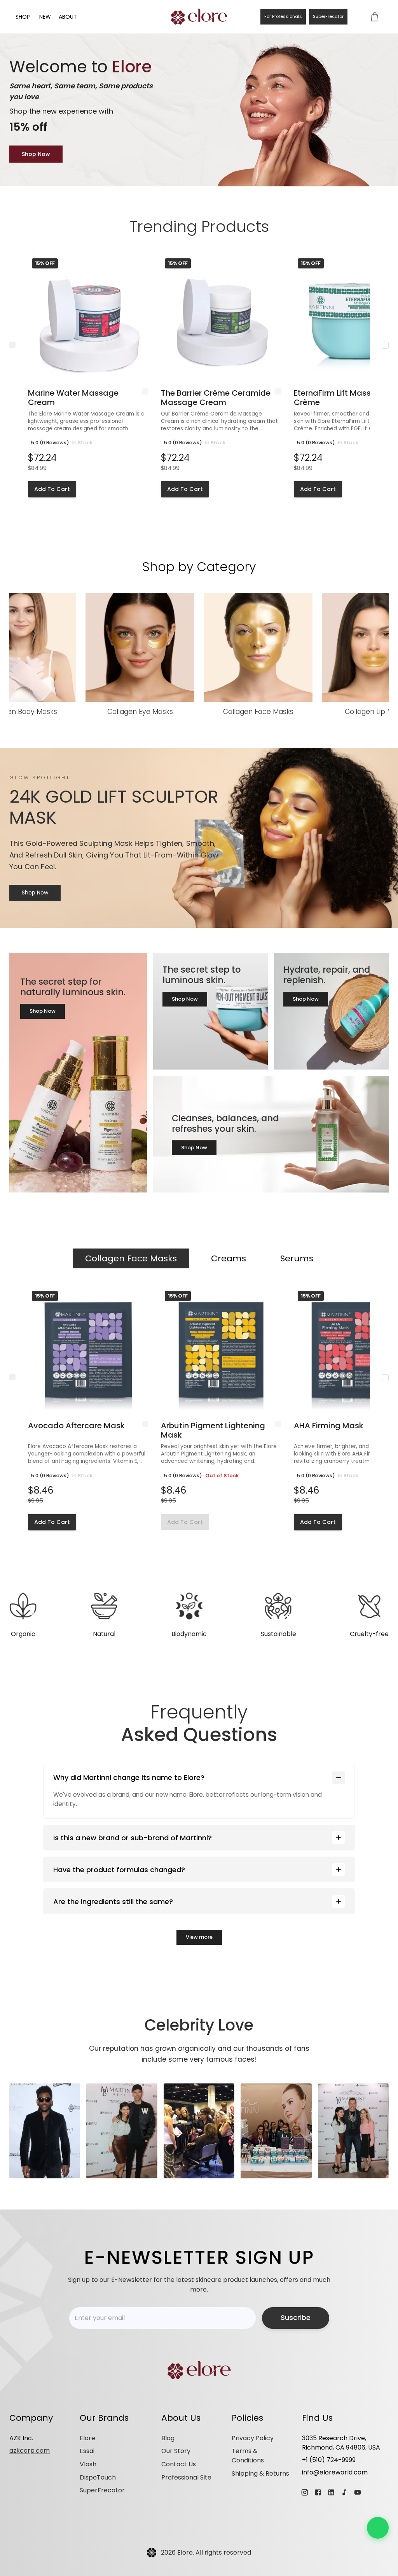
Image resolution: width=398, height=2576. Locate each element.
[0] (375, 17)
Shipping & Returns (260, 2473)
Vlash (88, 2464)
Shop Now (36, 154)
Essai (87, 2451)
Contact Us (179, 2464)
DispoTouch (98, 2477)
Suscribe (296, 2318)
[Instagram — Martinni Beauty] (305, 2492)
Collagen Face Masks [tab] (131, 1258)
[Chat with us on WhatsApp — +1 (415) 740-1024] (378, 2528)
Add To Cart (52, 489)
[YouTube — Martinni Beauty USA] (358, 2492)
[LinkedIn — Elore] (331, 2492)
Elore (87, 2438)
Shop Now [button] (43, 1011)
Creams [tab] (229, 1258)
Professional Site (186, 2477)
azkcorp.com (30, 2451)
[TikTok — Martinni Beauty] (344, 2492)
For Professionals (283, 16)
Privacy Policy (253, 2438)
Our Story (176, 2451)
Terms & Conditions (248, 2456)
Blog (168, 2438)
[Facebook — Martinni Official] (318, 2492)
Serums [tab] (297, 1258)
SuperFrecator (328, 16)
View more (199, 1937)
